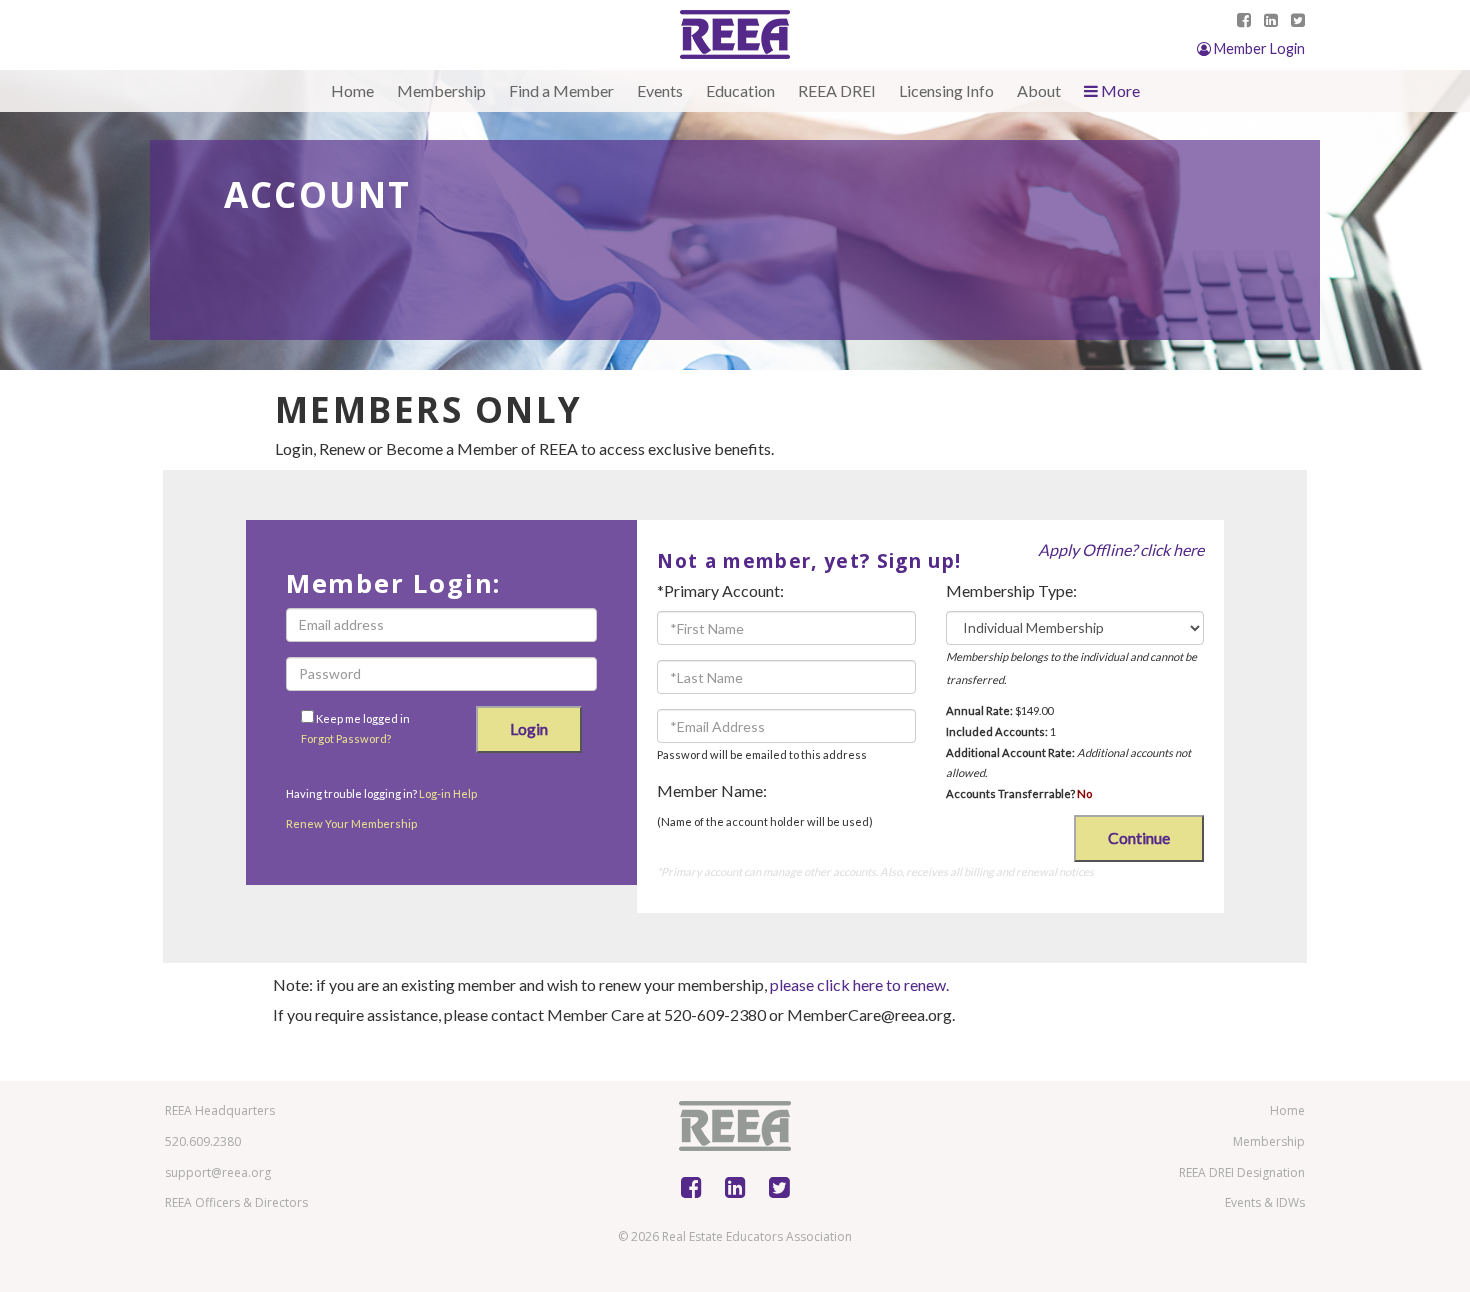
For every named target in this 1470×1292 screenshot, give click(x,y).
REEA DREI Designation (1242, 1172)
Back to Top (1400, 1250)
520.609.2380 (203, 1141)
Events (660, 90)
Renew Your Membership (351, 823)
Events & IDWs (1265, 1202)
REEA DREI (837, 90)
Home (352, 90)
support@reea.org (218, 1172)
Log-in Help (448, 793)
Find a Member (561, 90)
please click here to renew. (859, 984)
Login (529, 728)
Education (740, 90)
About (1039, 90)
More (1119, 90)
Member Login (1258, 48)
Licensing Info (946, 90)
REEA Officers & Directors (236, 1202)
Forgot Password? (346, 738)
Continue (1139, 837)
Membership (441, 90)
